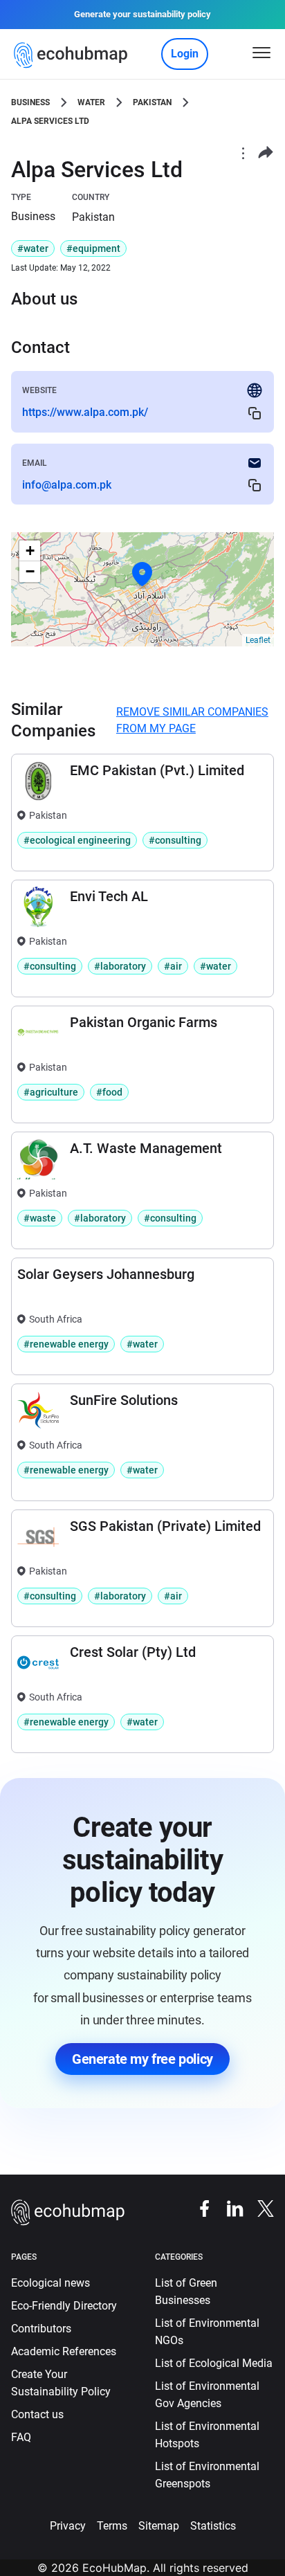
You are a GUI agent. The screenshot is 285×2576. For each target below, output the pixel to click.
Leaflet (258, 640)
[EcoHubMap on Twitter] (259, 2208)
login (185, 54)
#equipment (93, 248)
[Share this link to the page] (266, 153)
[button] (142, 574)
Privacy (68, 2526)
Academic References (64, 2351)
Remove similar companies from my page (192, 720)
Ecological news (50, 2283)
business (30, 102)
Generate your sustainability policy (142, 14)
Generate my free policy (142, 2059)
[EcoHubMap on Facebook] (198, 2208)
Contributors (41, 2329)
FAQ (21, 2437)
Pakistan (152, 102)
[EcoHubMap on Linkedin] (228, 2208)
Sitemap (159, 2526)
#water (33, 248)
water (91, 102)
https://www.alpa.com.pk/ (85, 412)
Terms (112, 2526)
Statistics (213, 2526)
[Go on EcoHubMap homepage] (74, 55)
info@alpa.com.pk (67, 485)
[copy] (255, 413)
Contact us (37, 2414)
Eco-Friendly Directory (64, 2306)
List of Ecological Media (214, 2363)
